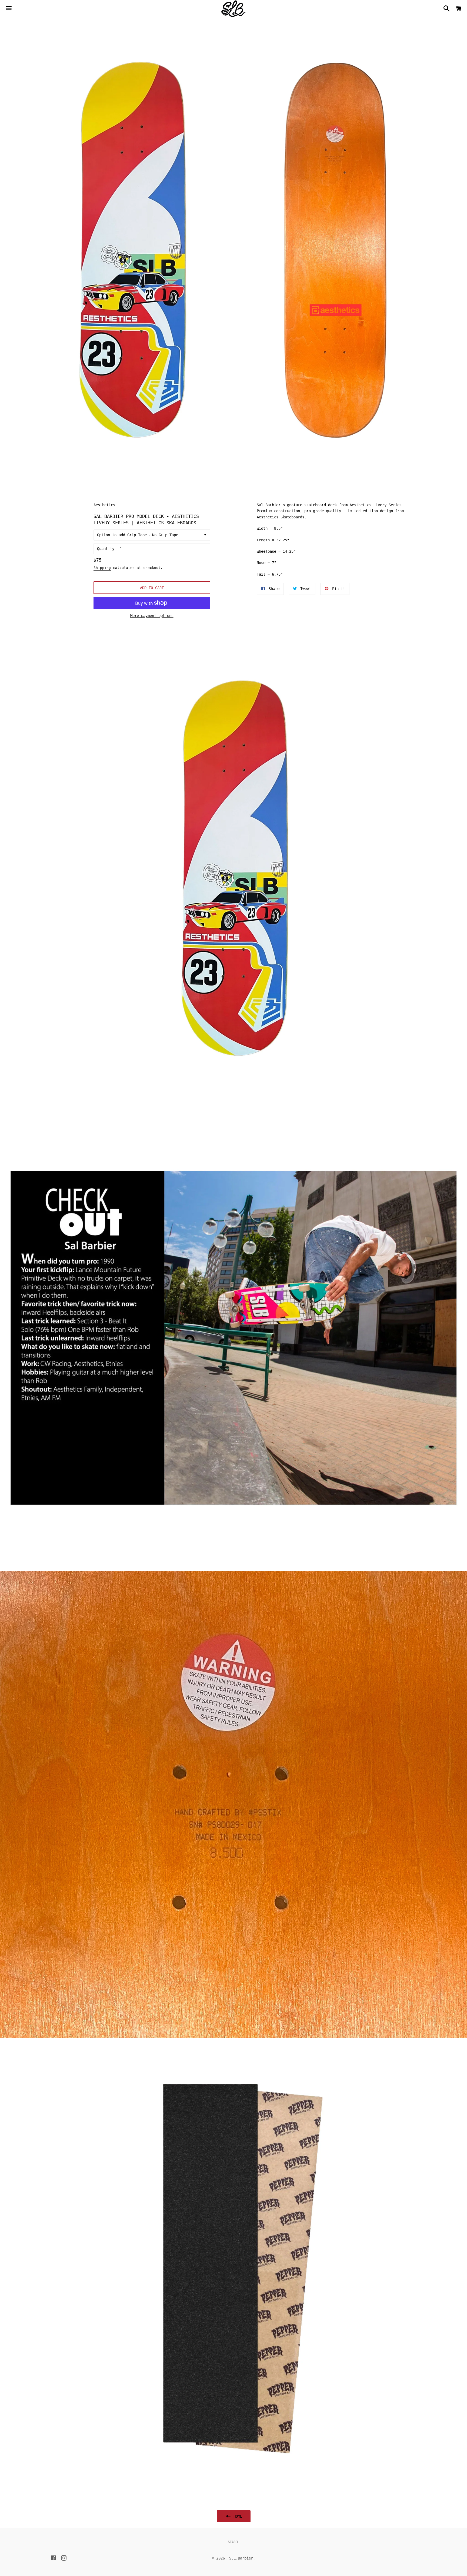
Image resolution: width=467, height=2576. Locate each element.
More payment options (152, 616)
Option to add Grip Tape (122, 535)
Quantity (106, 549)
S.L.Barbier (241, 2558)
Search (234, 2542)
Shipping (102, 568)
